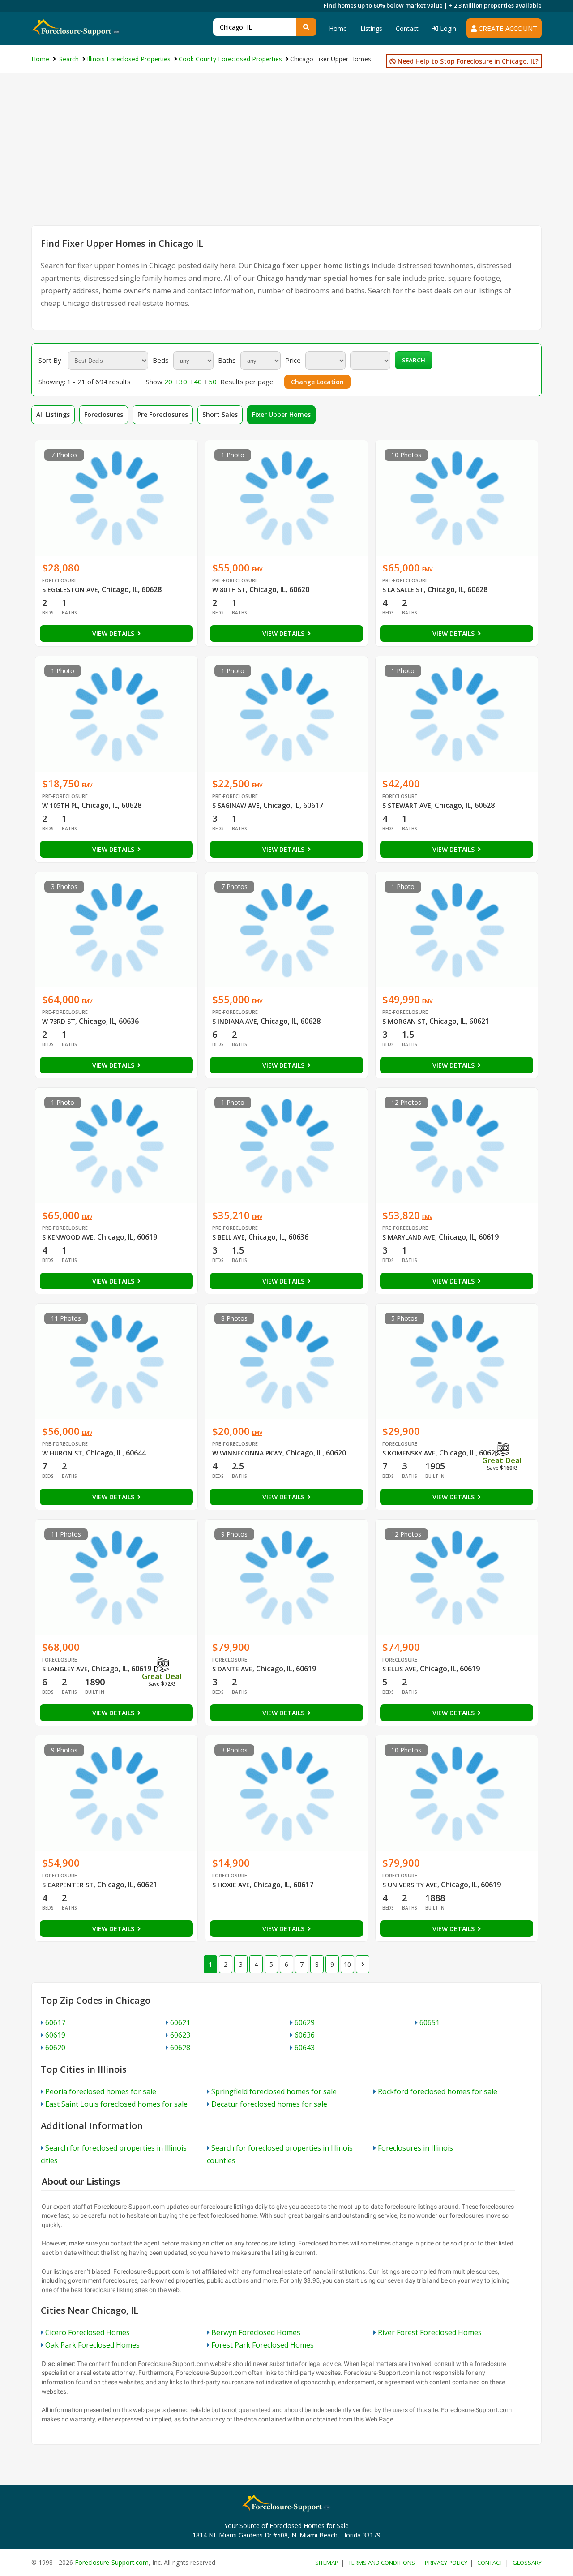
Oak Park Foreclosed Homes (92, 2345)
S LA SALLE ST (403, 590)
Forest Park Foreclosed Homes (263, 2345)
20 (168, 382)
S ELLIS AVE (399, 1669)
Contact (407, 28)
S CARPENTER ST (68, 1885)
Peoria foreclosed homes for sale (101, 2091)
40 (198, 382)
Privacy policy (446, 2563)
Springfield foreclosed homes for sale (274, 2091)
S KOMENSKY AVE (409, 1453)
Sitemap (327, 2563)
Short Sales (220, 414)
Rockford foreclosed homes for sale (438, 2091)
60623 (180, 2035)
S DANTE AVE (232, 1669)
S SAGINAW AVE (236, 805)
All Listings (53, 414)
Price (293, 360)
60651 (430, 2022)
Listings (371, 28)
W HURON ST (62, 1453)
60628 (180, 2048)
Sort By (50, 360)
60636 (305, 2035)
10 (347, 1964)
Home (338, 28)
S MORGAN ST (404, 1021)
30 (183, 382)
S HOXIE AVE (231, 1885)
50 (213, 382)
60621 (180, 2022)
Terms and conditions (382, 2563)
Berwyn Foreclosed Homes (256, 2332)
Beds (161, 360)
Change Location (317, 382)
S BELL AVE (229, 1237)
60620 (55, 2048)
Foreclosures (104, 414)
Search (414, 360)
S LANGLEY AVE (65, 1669)
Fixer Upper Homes (281, 414)
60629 (305, 2022)
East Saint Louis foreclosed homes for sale (116, 2104)
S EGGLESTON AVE (70, 590)
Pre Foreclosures (163, 414)
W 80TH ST (229, 590)
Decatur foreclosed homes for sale (269, 2104)
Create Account (507, 28)
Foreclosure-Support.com (112, 2562)
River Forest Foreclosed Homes (430, 2332)
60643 (305, 2048)
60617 (55, 2022)
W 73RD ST (59, 1021)
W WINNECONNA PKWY (247, 1453)
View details (114, 633)
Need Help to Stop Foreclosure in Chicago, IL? (467, 61)
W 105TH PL (60, 805)
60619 (55, 2035)
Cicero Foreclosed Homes (88, 2332)
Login (447, 28)
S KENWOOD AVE (68, 1237)
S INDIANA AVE (235, 1021)
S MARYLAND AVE (409, 1237)
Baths (227, 360)
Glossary (527, 2563)
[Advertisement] (286, 158)
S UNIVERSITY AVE (410, 1885)
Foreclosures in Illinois (415, 2148)
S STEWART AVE (407, 805)
